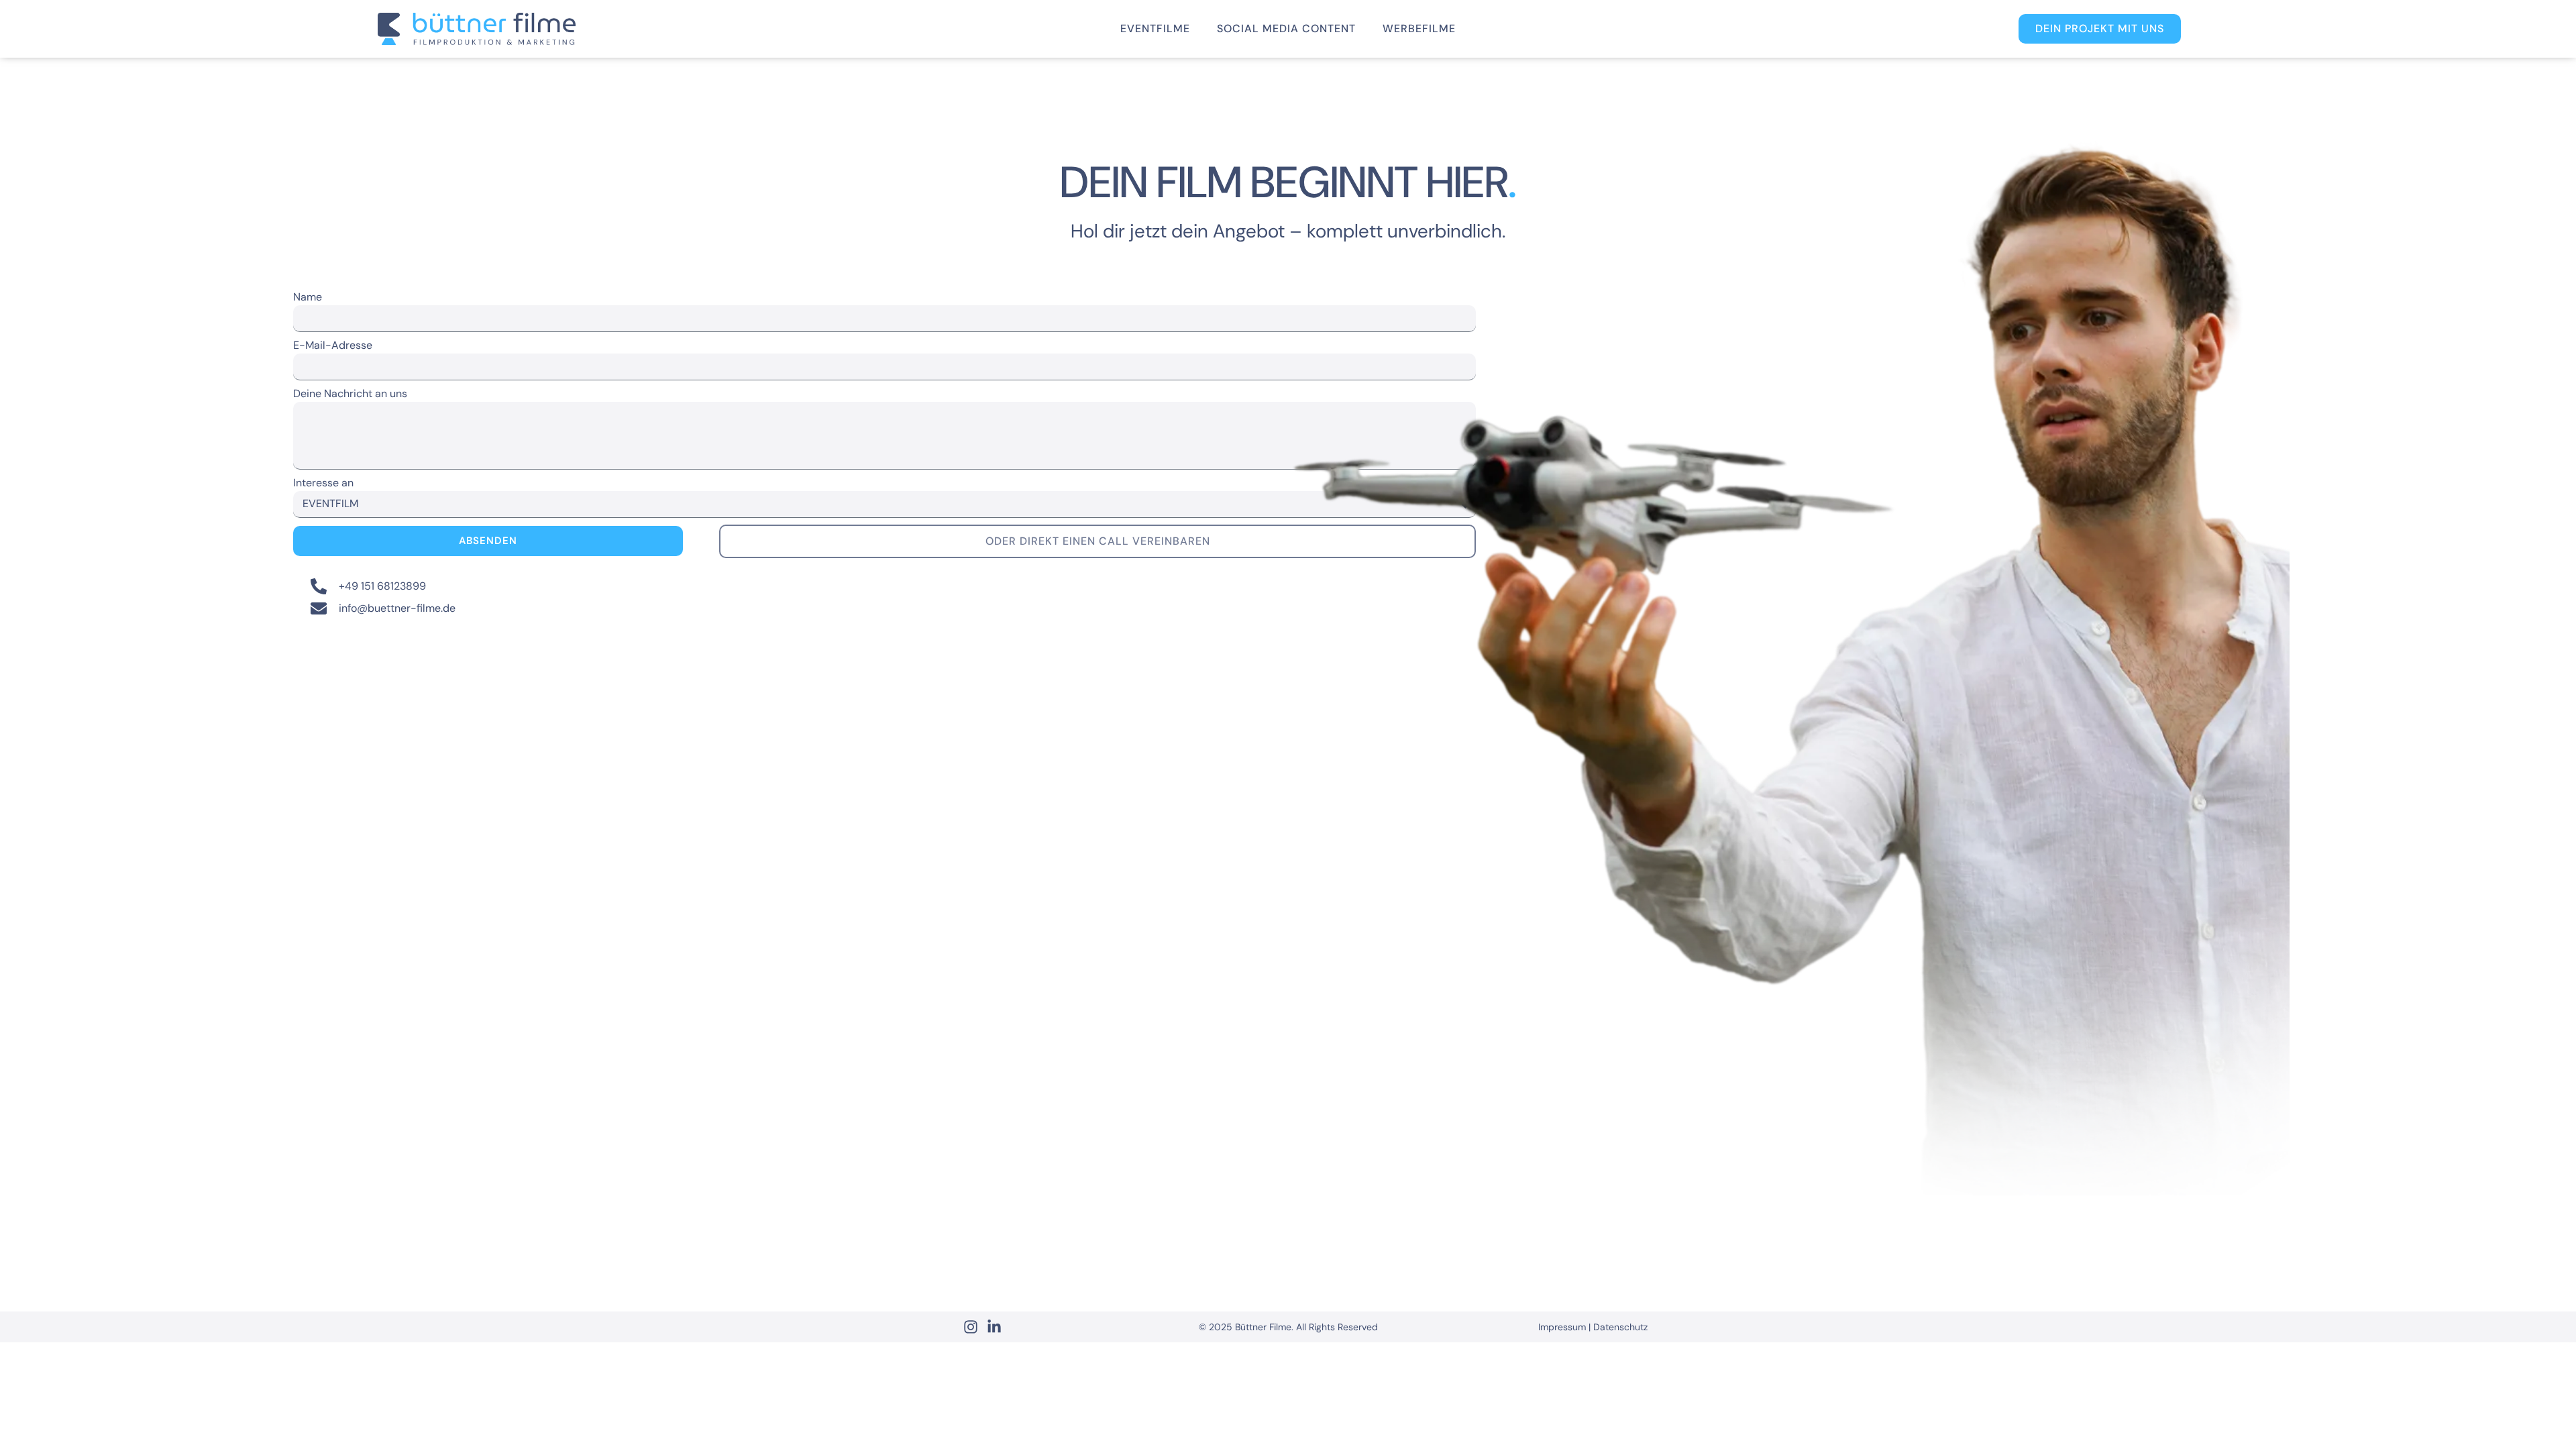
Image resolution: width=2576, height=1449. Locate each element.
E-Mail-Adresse (333, 346)
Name (308, 298)
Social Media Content (1286, 29)
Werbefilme (1419, 29)
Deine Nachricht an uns (350, 394)
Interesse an (323, 484)
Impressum (1562, 1327)
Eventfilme (1155, 29)
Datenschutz (1620, 1327)
